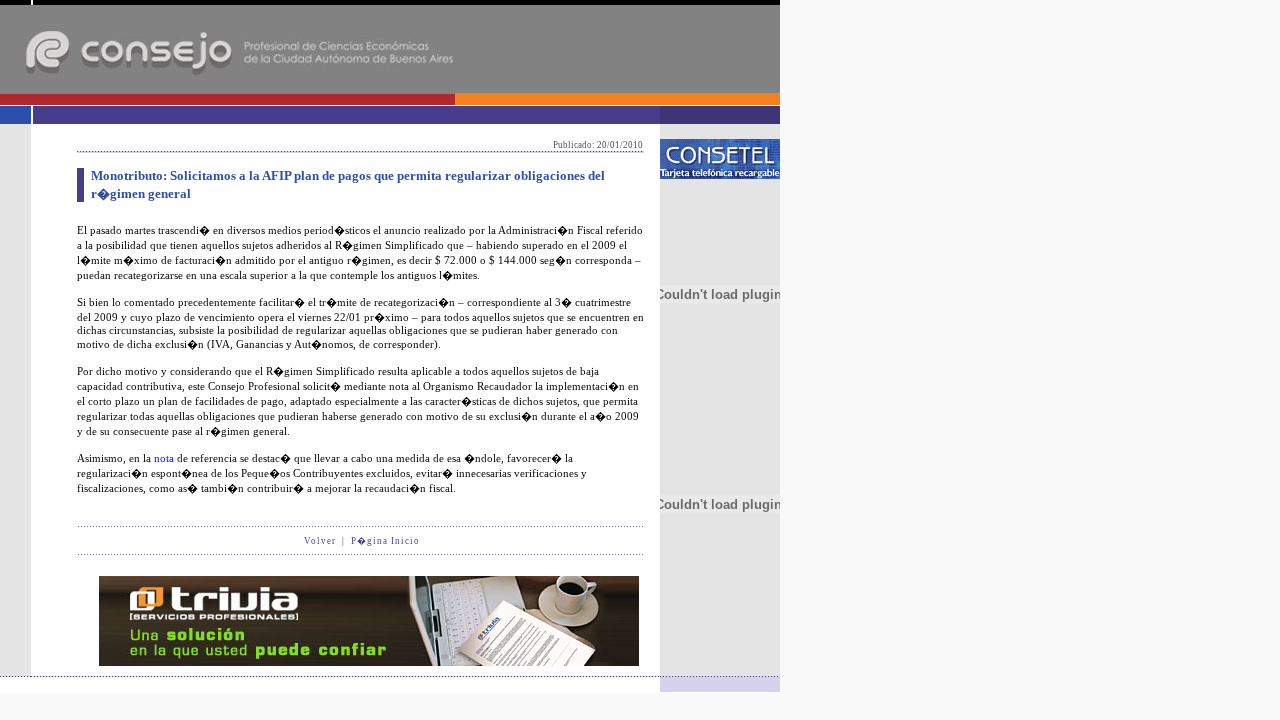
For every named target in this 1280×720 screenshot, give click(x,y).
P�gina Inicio (385, 541)
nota (164, 458)
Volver (320, 541)
